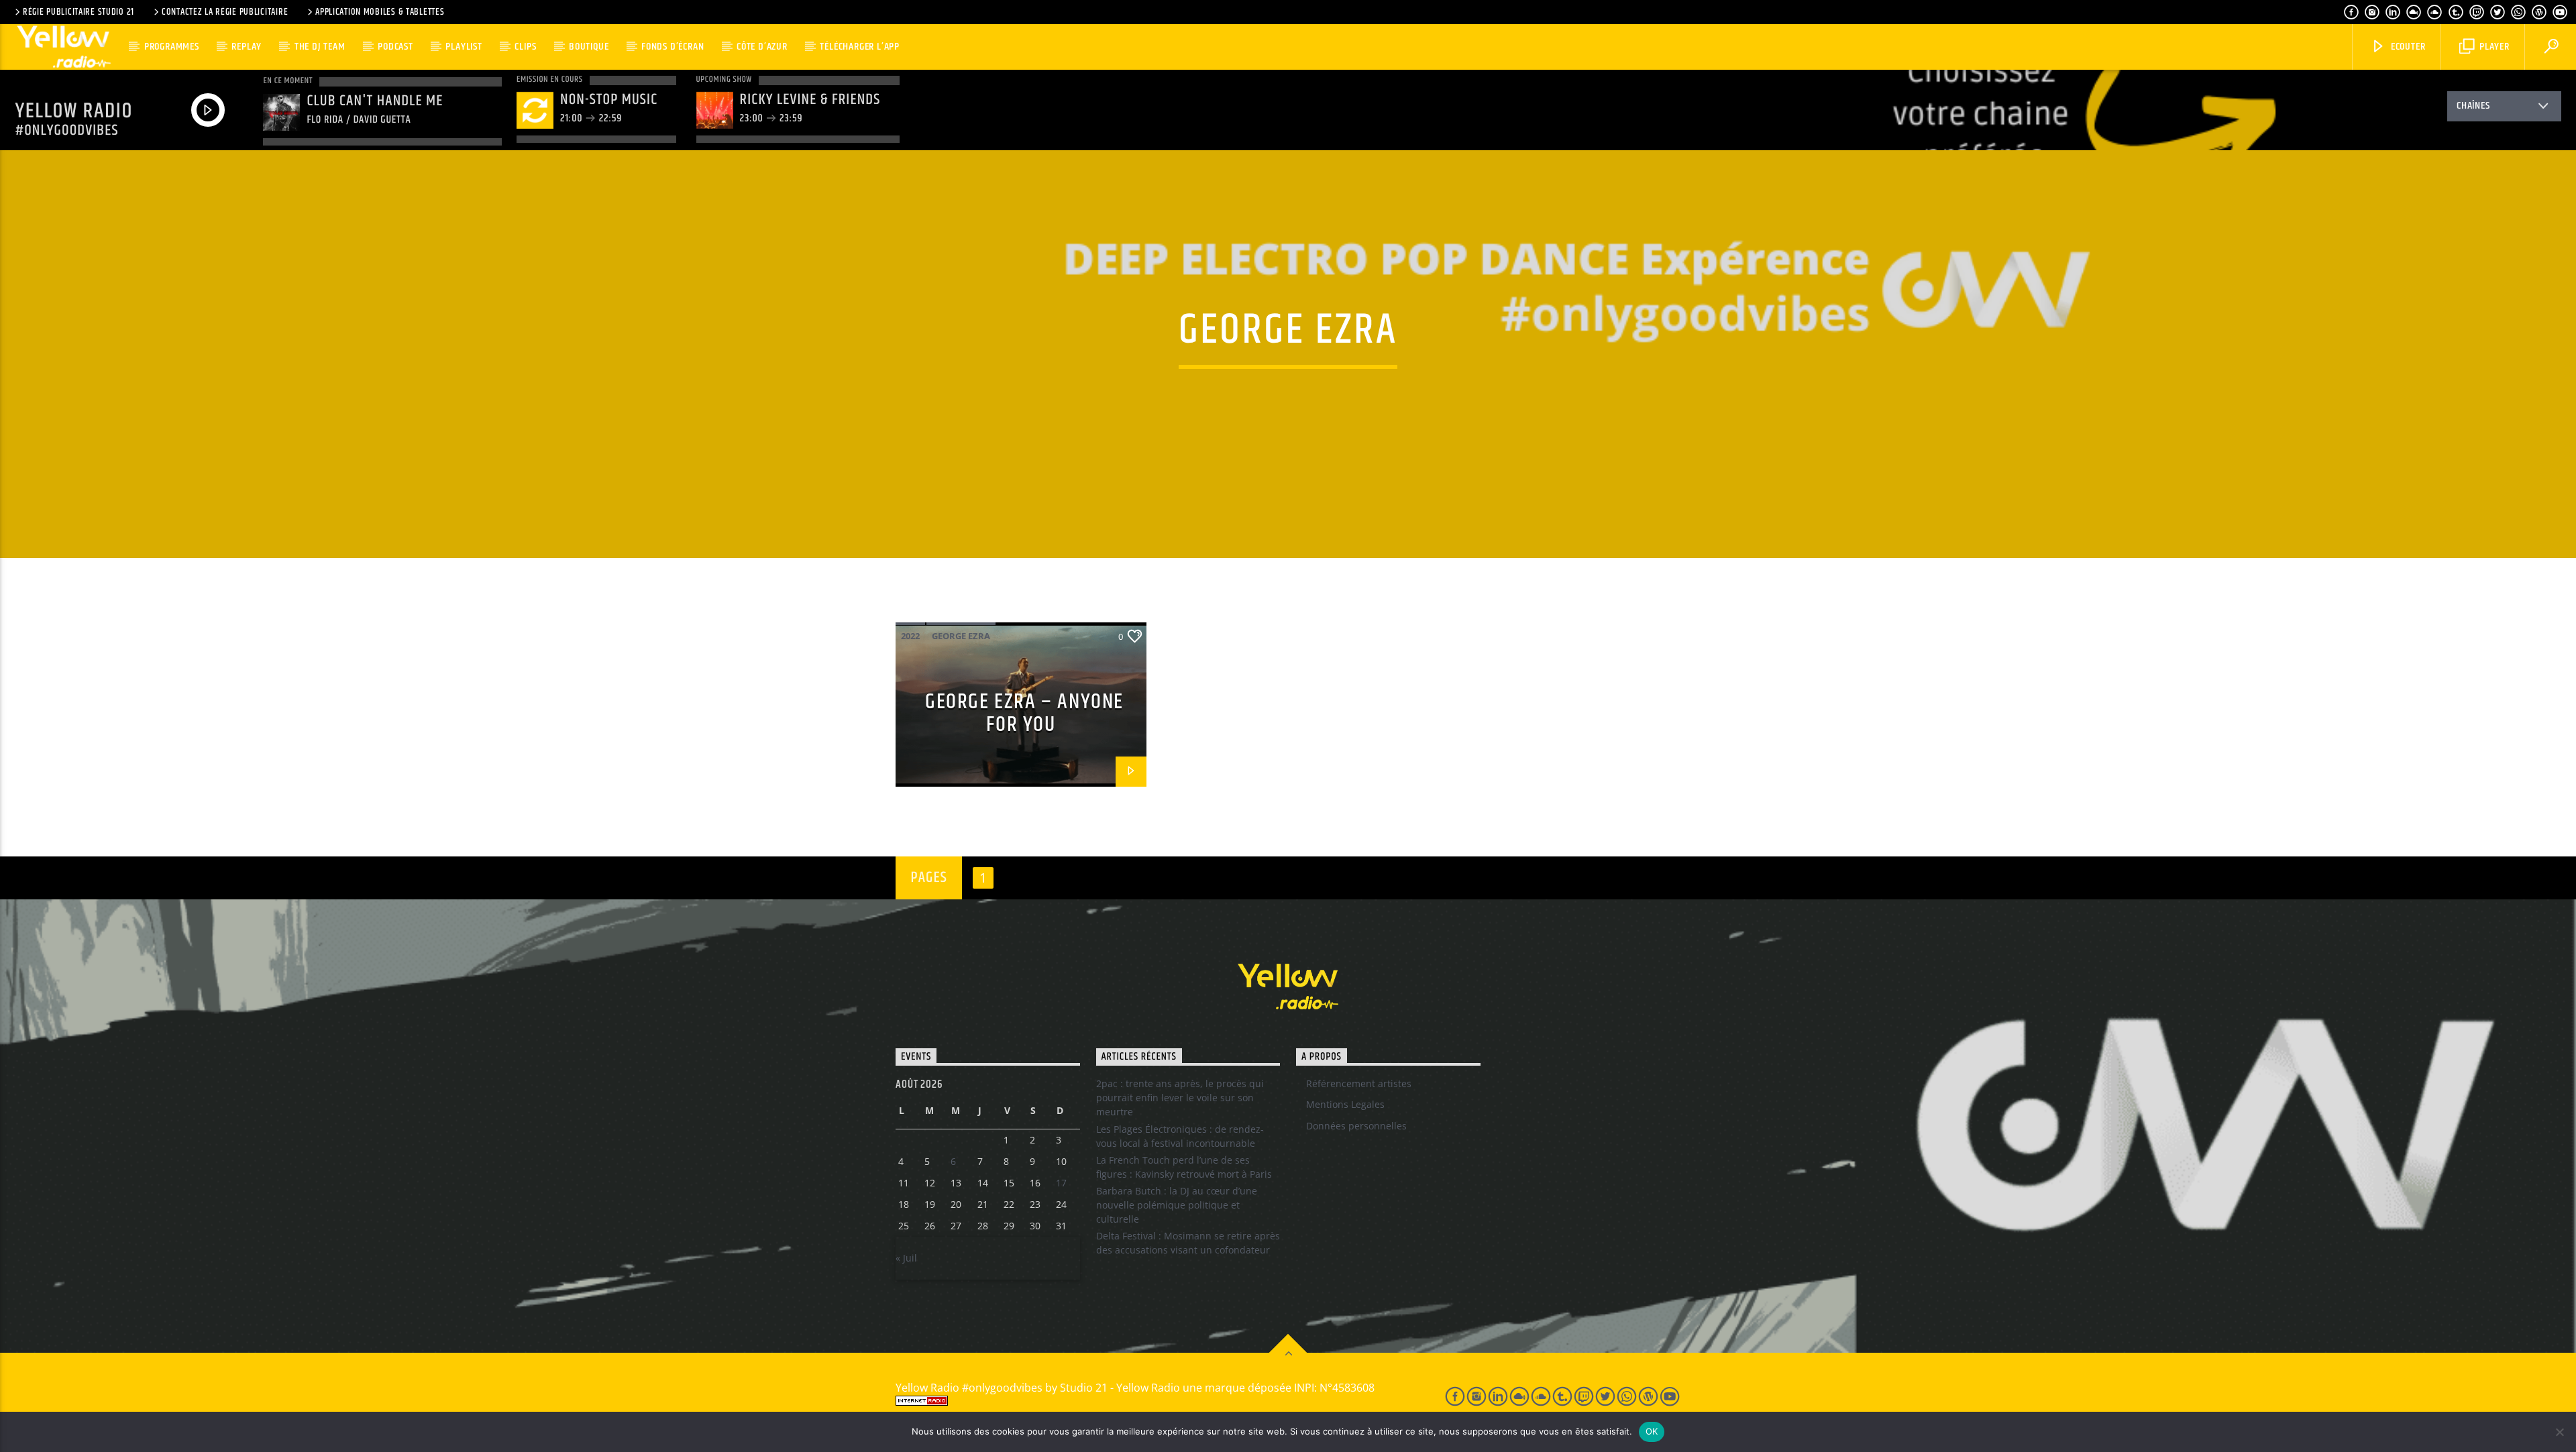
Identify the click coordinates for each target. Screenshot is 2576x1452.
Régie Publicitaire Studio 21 (78, 12)
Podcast (395, 47)
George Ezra (961, 636)
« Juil (906, 1258)
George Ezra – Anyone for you (1024, 714)
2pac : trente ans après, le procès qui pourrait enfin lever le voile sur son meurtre (1180, 1098)
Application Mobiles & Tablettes (380, 12)
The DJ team (320, 47)
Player (2493, 47)
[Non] (2559, 1432)
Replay (247, 47)
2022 (910, 636)
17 (1061, 1183)
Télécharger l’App (860, 47)
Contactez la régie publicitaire (225, 12)
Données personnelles (1356, 1126)
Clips (525, 47)
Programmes (172, 47)
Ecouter (2407, 47)
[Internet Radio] (1155, 1401)
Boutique (589, 47)
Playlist (464, 47)
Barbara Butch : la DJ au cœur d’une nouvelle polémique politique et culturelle (1177, 1205)
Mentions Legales (1345, 1104)
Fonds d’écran (673, 47)
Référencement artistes (1359, 1083)
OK (1652, 1431)
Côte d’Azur (762, 47)
